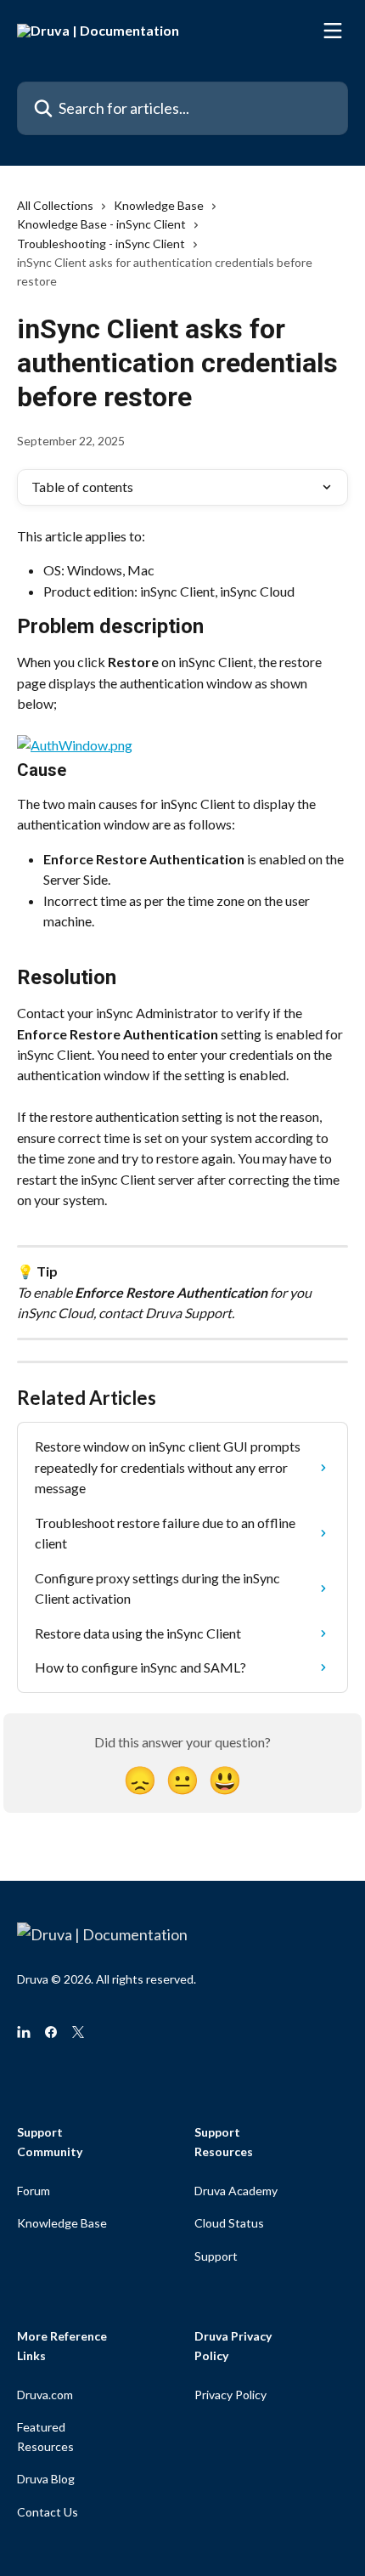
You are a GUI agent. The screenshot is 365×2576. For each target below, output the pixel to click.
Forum (34, 2191)
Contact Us (48, 2512)
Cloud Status (229, 2223)
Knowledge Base (159, 205)
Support (216, 2256)
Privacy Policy (230, 2395)
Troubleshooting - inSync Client (101, 243)
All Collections (55, 205)
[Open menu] (333, 31)
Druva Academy (236, 2191)
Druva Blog (46, 2479)
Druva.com (45, 2395)
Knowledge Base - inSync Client (101, 224)
